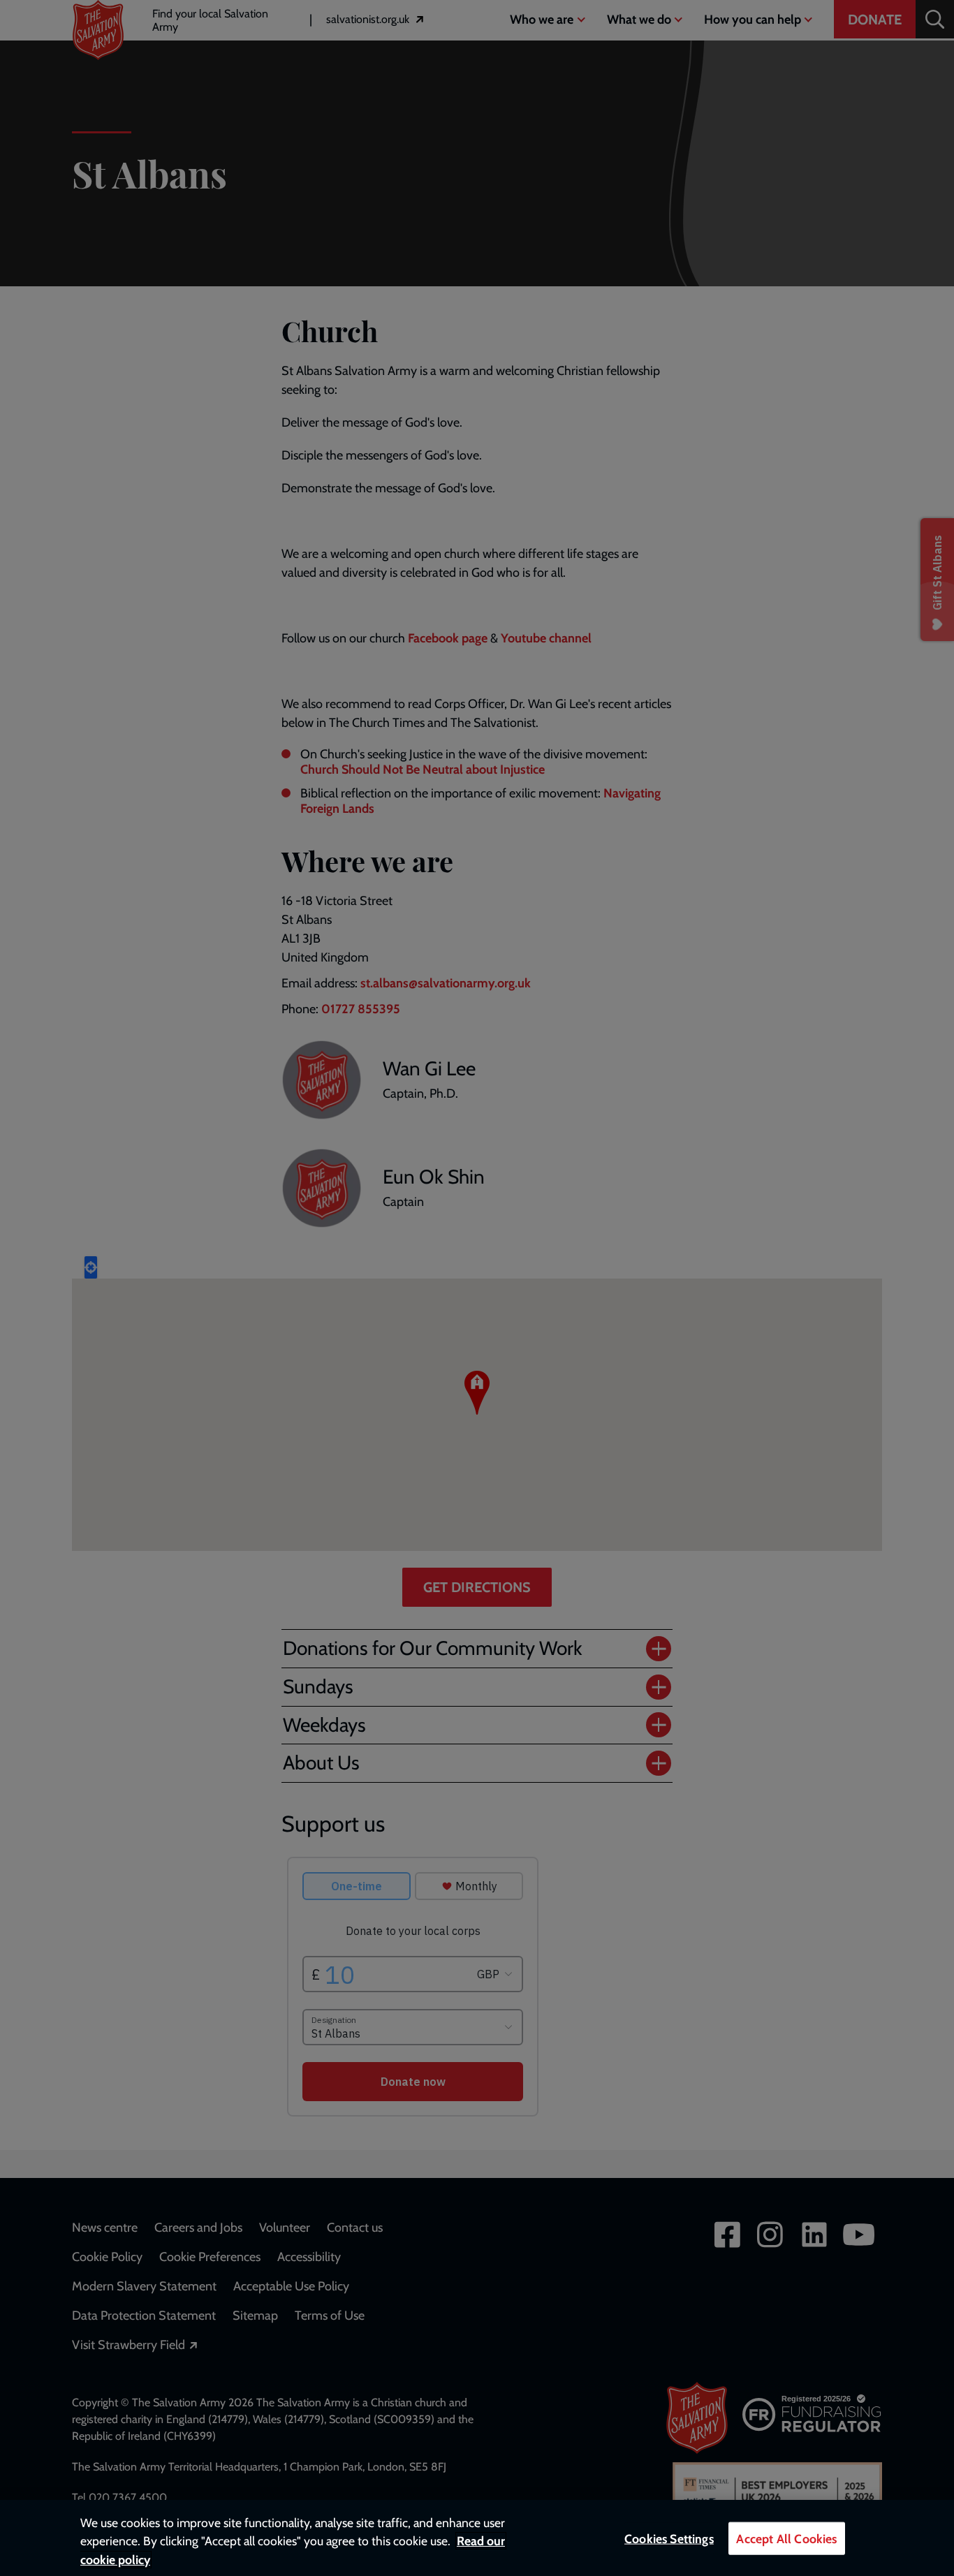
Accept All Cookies (786, 2539)
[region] (477, 2538)
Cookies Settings (669, 2539)
